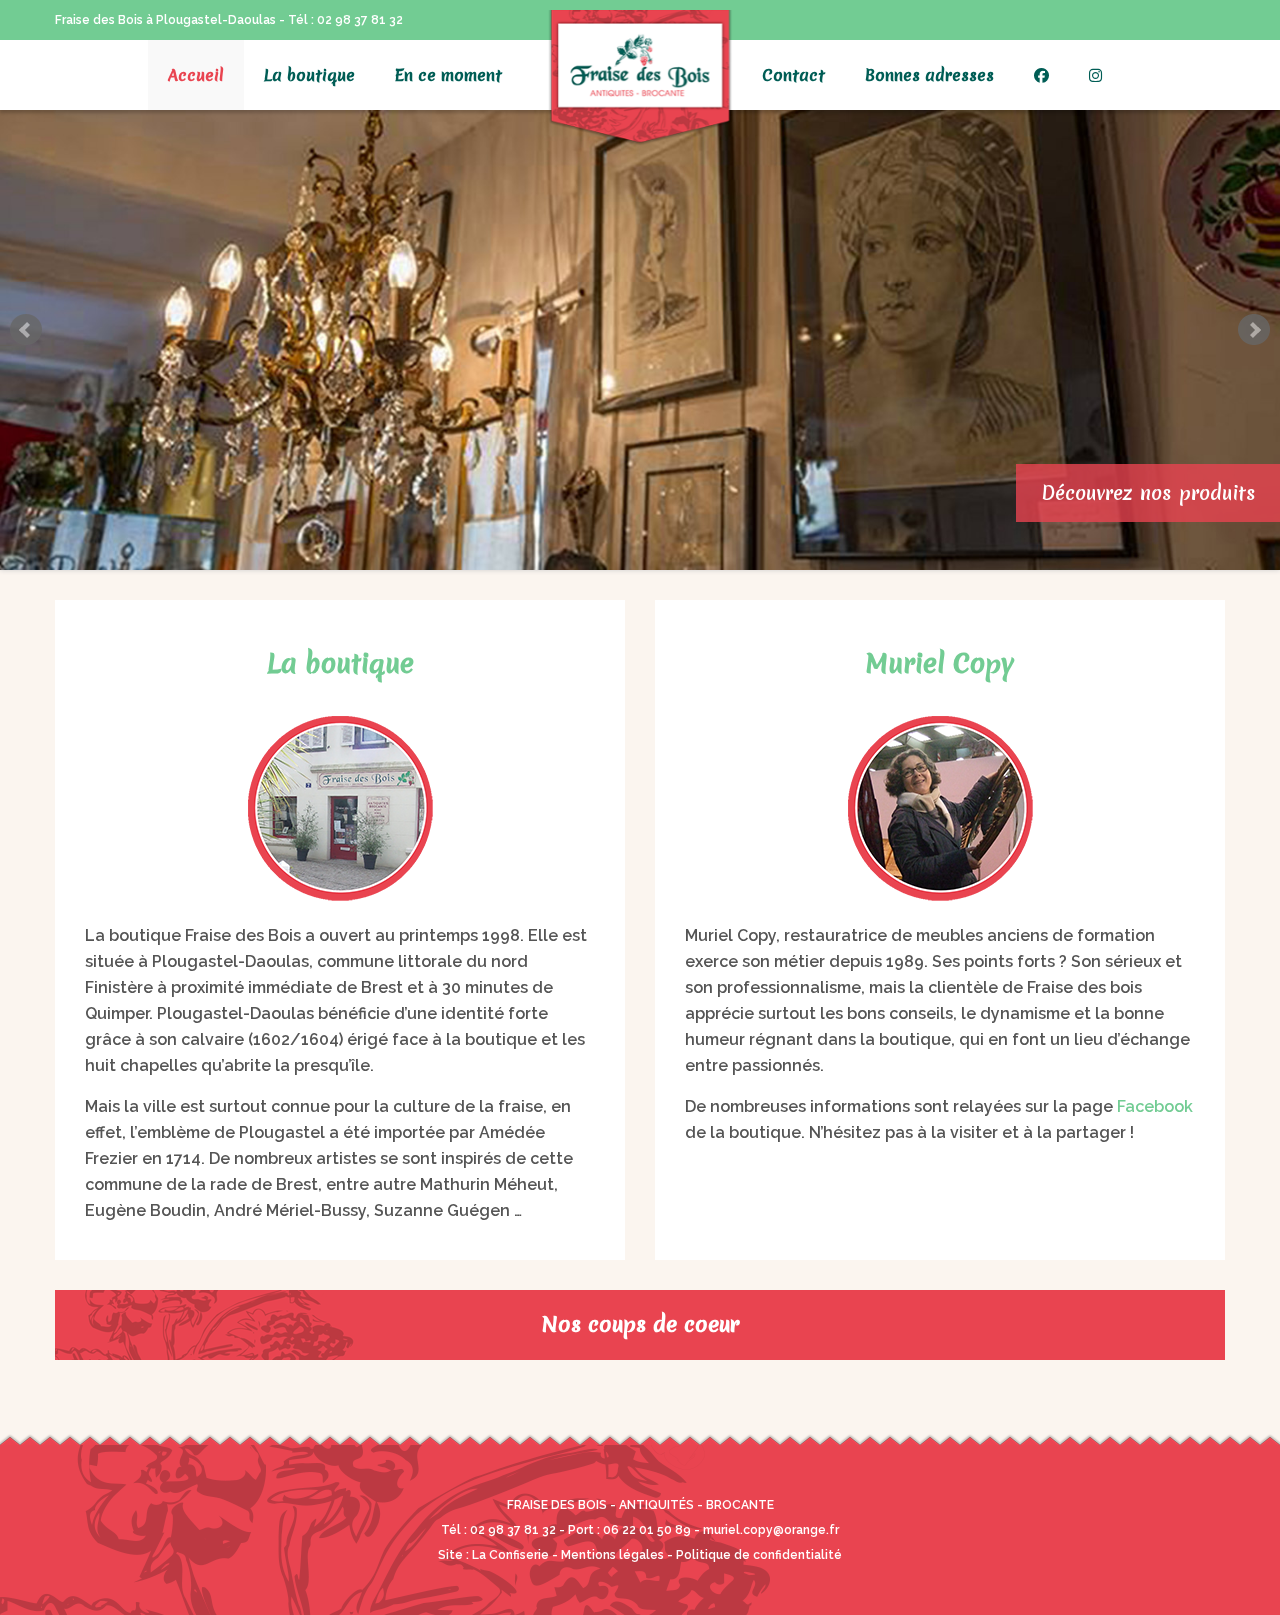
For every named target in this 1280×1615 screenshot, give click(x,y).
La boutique (309, 75)
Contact (793, 75)
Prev (26, 330)
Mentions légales (612, 1555)
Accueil (196, 75)
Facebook (1155, 1106)
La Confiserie (510, 1555)
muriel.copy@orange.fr (771, 1530)
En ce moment (448, 75)
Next (1254, 330)
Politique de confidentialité (759, 1555)
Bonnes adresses (929, 75)
